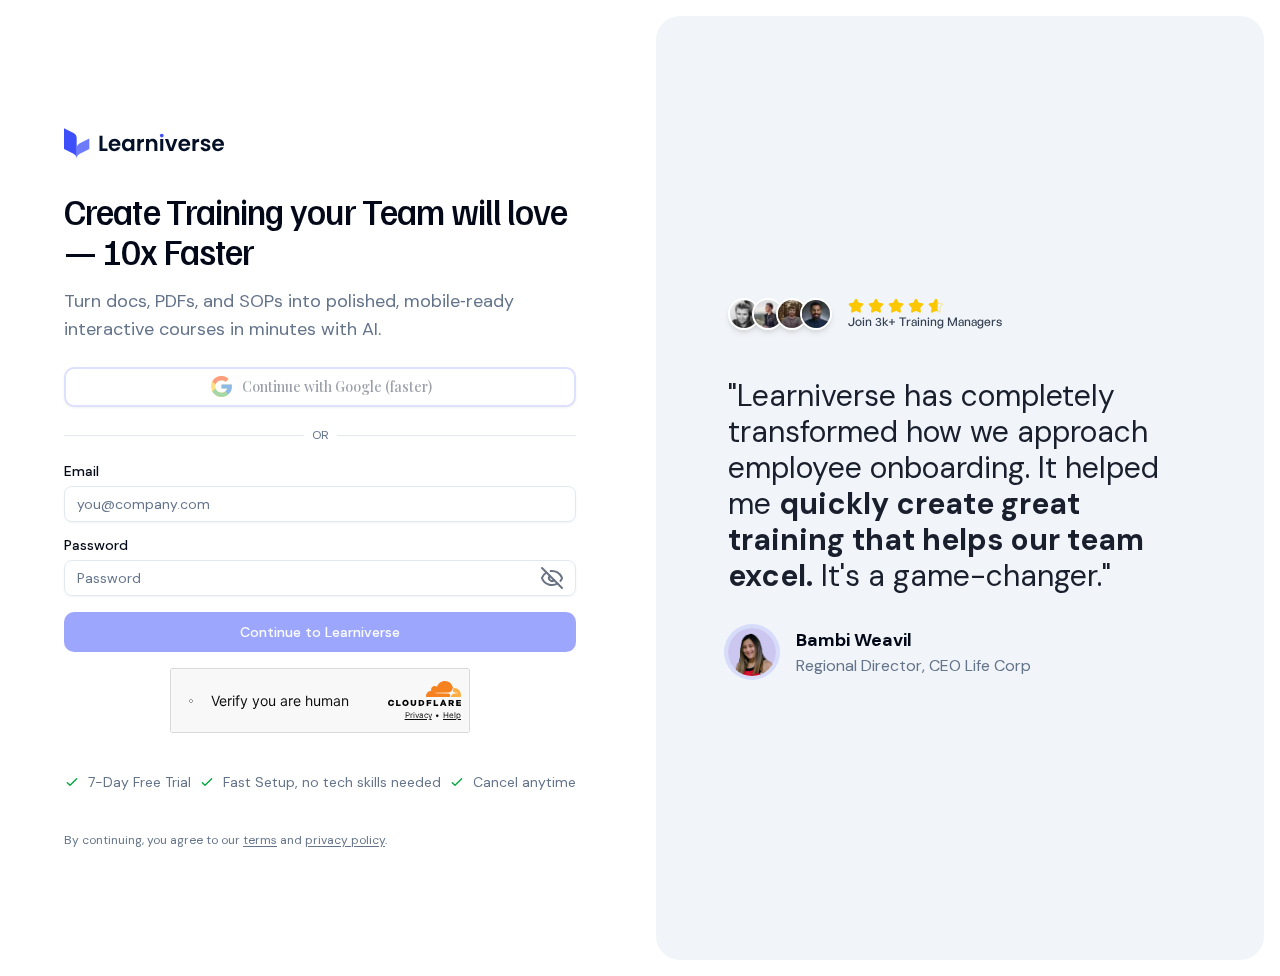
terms (260, 840)
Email (81, 471)
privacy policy (345, 840)
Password (96, 545)
